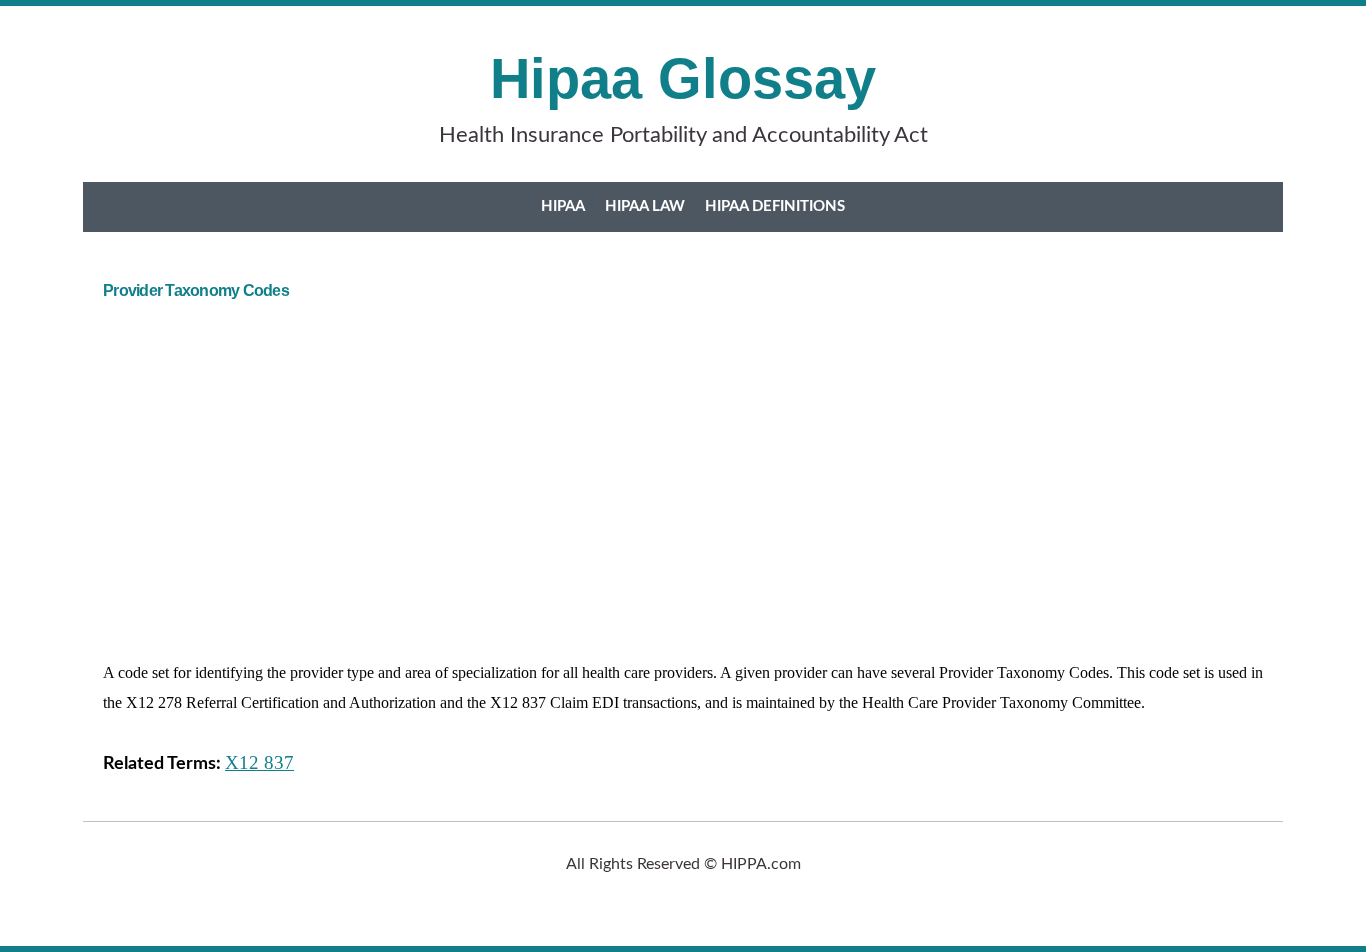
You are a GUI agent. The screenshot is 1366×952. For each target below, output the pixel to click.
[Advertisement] (703, 470)
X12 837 (259, 762)
